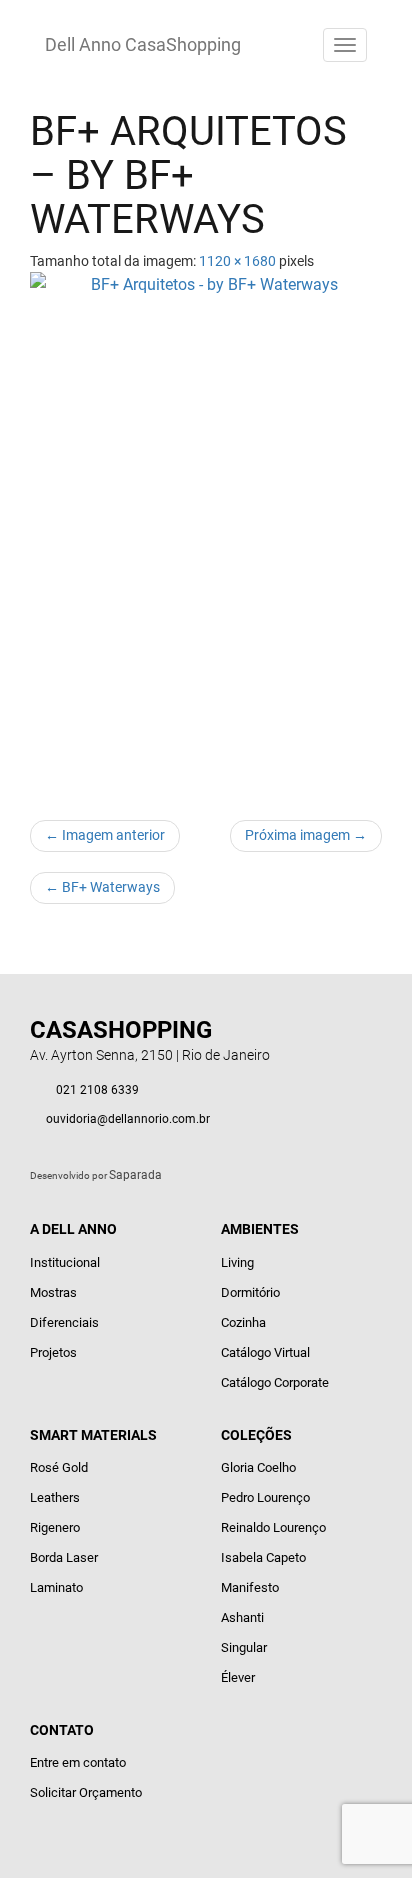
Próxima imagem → (306, 835)
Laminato (56, 1587)
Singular (244, 1647)
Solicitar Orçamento (86, 1792)
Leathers (55, 1497)
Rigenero (55, 1527)
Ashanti (242, 1617)
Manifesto (250, 1587)
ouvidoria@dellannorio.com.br (128, 1119)
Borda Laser (64, 1557)
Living (237, 1262)
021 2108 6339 (97, 1090)
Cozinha (243, 1322)
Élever (238, 1677)
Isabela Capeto (263, 1557)
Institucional (65, 1262)
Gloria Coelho (258, 1467)
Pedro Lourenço (265, 1497)
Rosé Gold (59, 1467)
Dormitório (250, 1292)
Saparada (135, 1175)
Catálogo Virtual (265, 1352)
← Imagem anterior (105, 835)
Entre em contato (78, 1762)
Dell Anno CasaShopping (143, 44)
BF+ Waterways (102, 887)
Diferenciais (64, 1322)
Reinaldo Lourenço (273, 1527)
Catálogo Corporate (275, 1382)
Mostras (53, 1292)
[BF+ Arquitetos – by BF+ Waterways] (206, 536)
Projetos (53, 1352)
